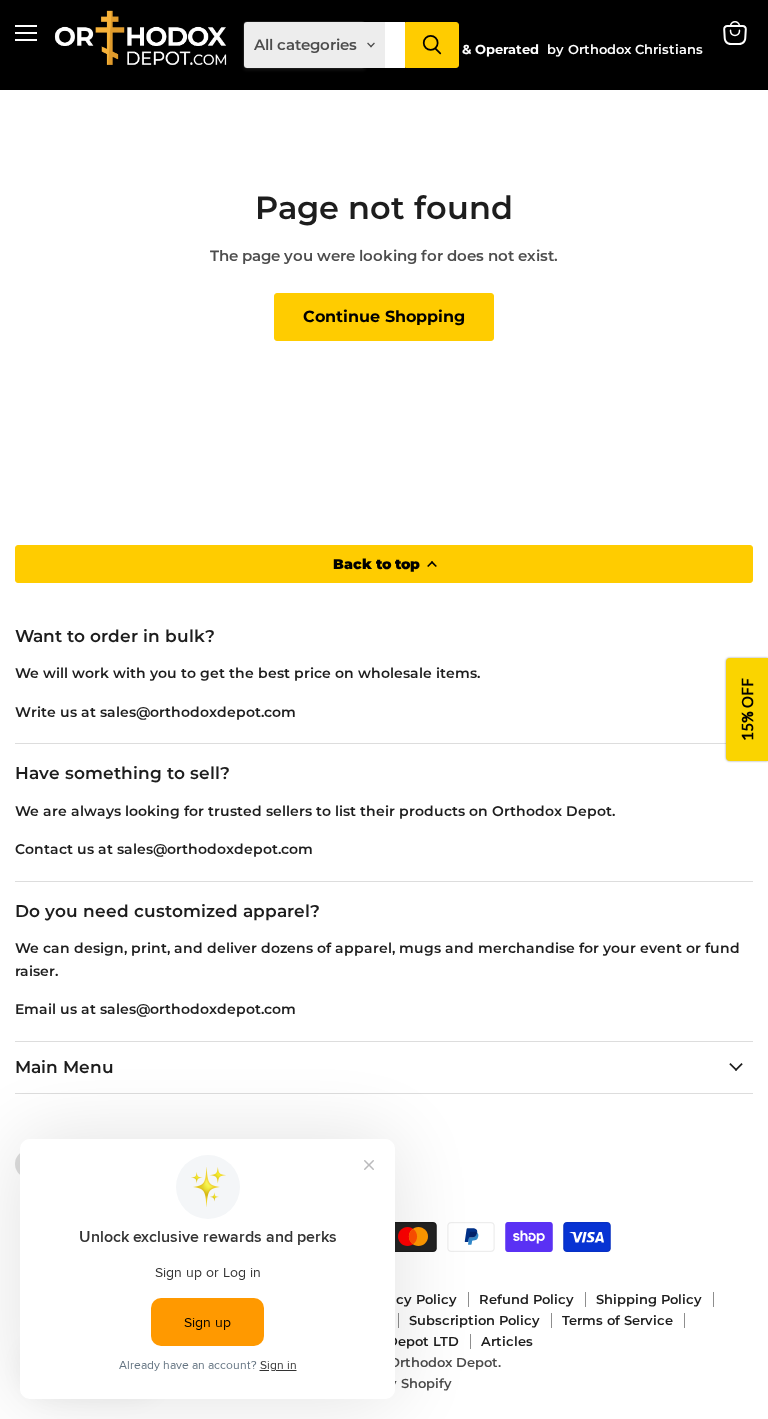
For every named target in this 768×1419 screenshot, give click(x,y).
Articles (507, 1341)
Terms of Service (617, 1320)
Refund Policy (526, 1299)
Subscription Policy (474, 1320)
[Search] (432, 45)
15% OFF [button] (747, 709)
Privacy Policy (409, 1299)
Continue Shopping (384, 316)
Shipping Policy (649, 1299)
